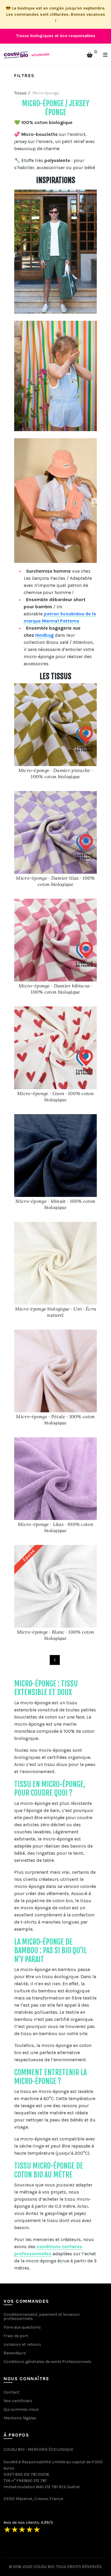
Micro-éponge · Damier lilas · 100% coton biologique (55, 881)
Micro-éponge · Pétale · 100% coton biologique (55, 1420)
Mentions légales (20, 2418)
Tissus (20, 93)
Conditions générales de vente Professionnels (48, 2362)
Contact (12, 2392)
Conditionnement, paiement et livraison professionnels (42, 2317)
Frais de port (16, 2336)
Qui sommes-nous (21, 2409)
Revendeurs (15, 2353)
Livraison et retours (22, 2344)
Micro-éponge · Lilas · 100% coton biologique (55, 1527)
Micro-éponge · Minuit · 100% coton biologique (55, 1204)
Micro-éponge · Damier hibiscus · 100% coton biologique (55, 989)
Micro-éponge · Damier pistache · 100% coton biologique (56, 773)
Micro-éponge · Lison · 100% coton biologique (55, 1096)
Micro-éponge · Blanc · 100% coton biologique (56, 1635)
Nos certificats (18, 2401)
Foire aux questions (22, 2327)
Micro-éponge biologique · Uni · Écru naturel (56, 1312)
